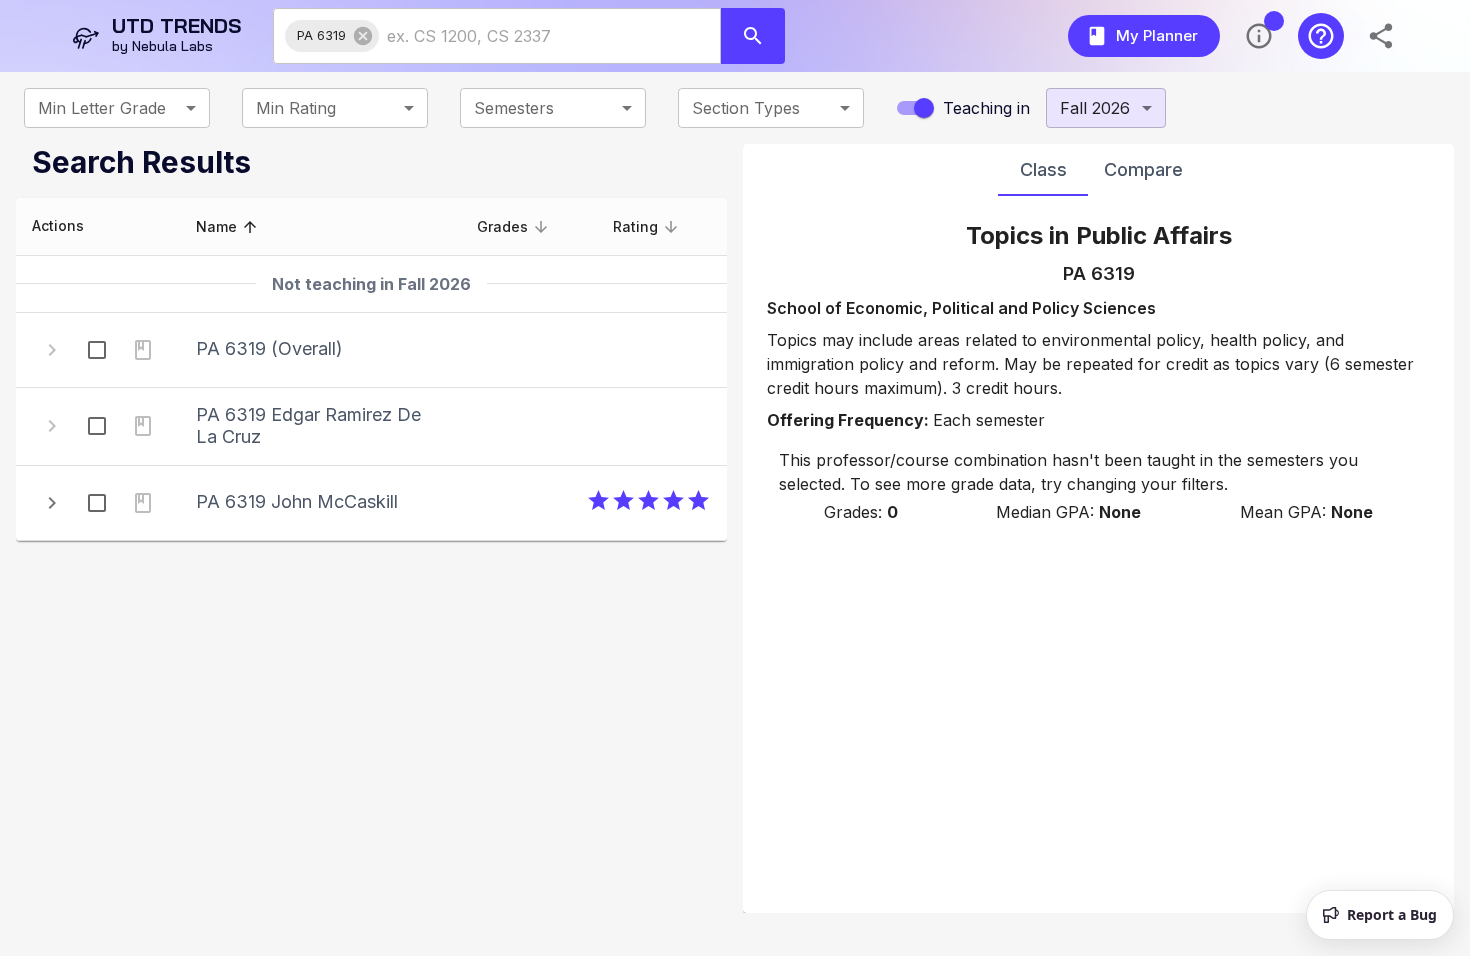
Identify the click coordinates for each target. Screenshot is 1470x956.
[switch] (924, 108)
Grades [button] (502, 226)
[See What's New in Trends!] (1259, 36)
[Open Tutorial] (1321, 36)
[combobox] (532, 36)
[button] (332, 36)
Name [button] (216, 226)
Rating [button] (635, 226)
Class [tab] (1043, 169)
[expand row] (52, 503)
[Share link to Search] (1383, 36)
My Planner (1157, 35)
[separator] (735, 528)
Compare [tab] (1143, 169)
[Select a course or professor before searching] (753, 36)
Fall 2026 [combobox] (1095, 108)
